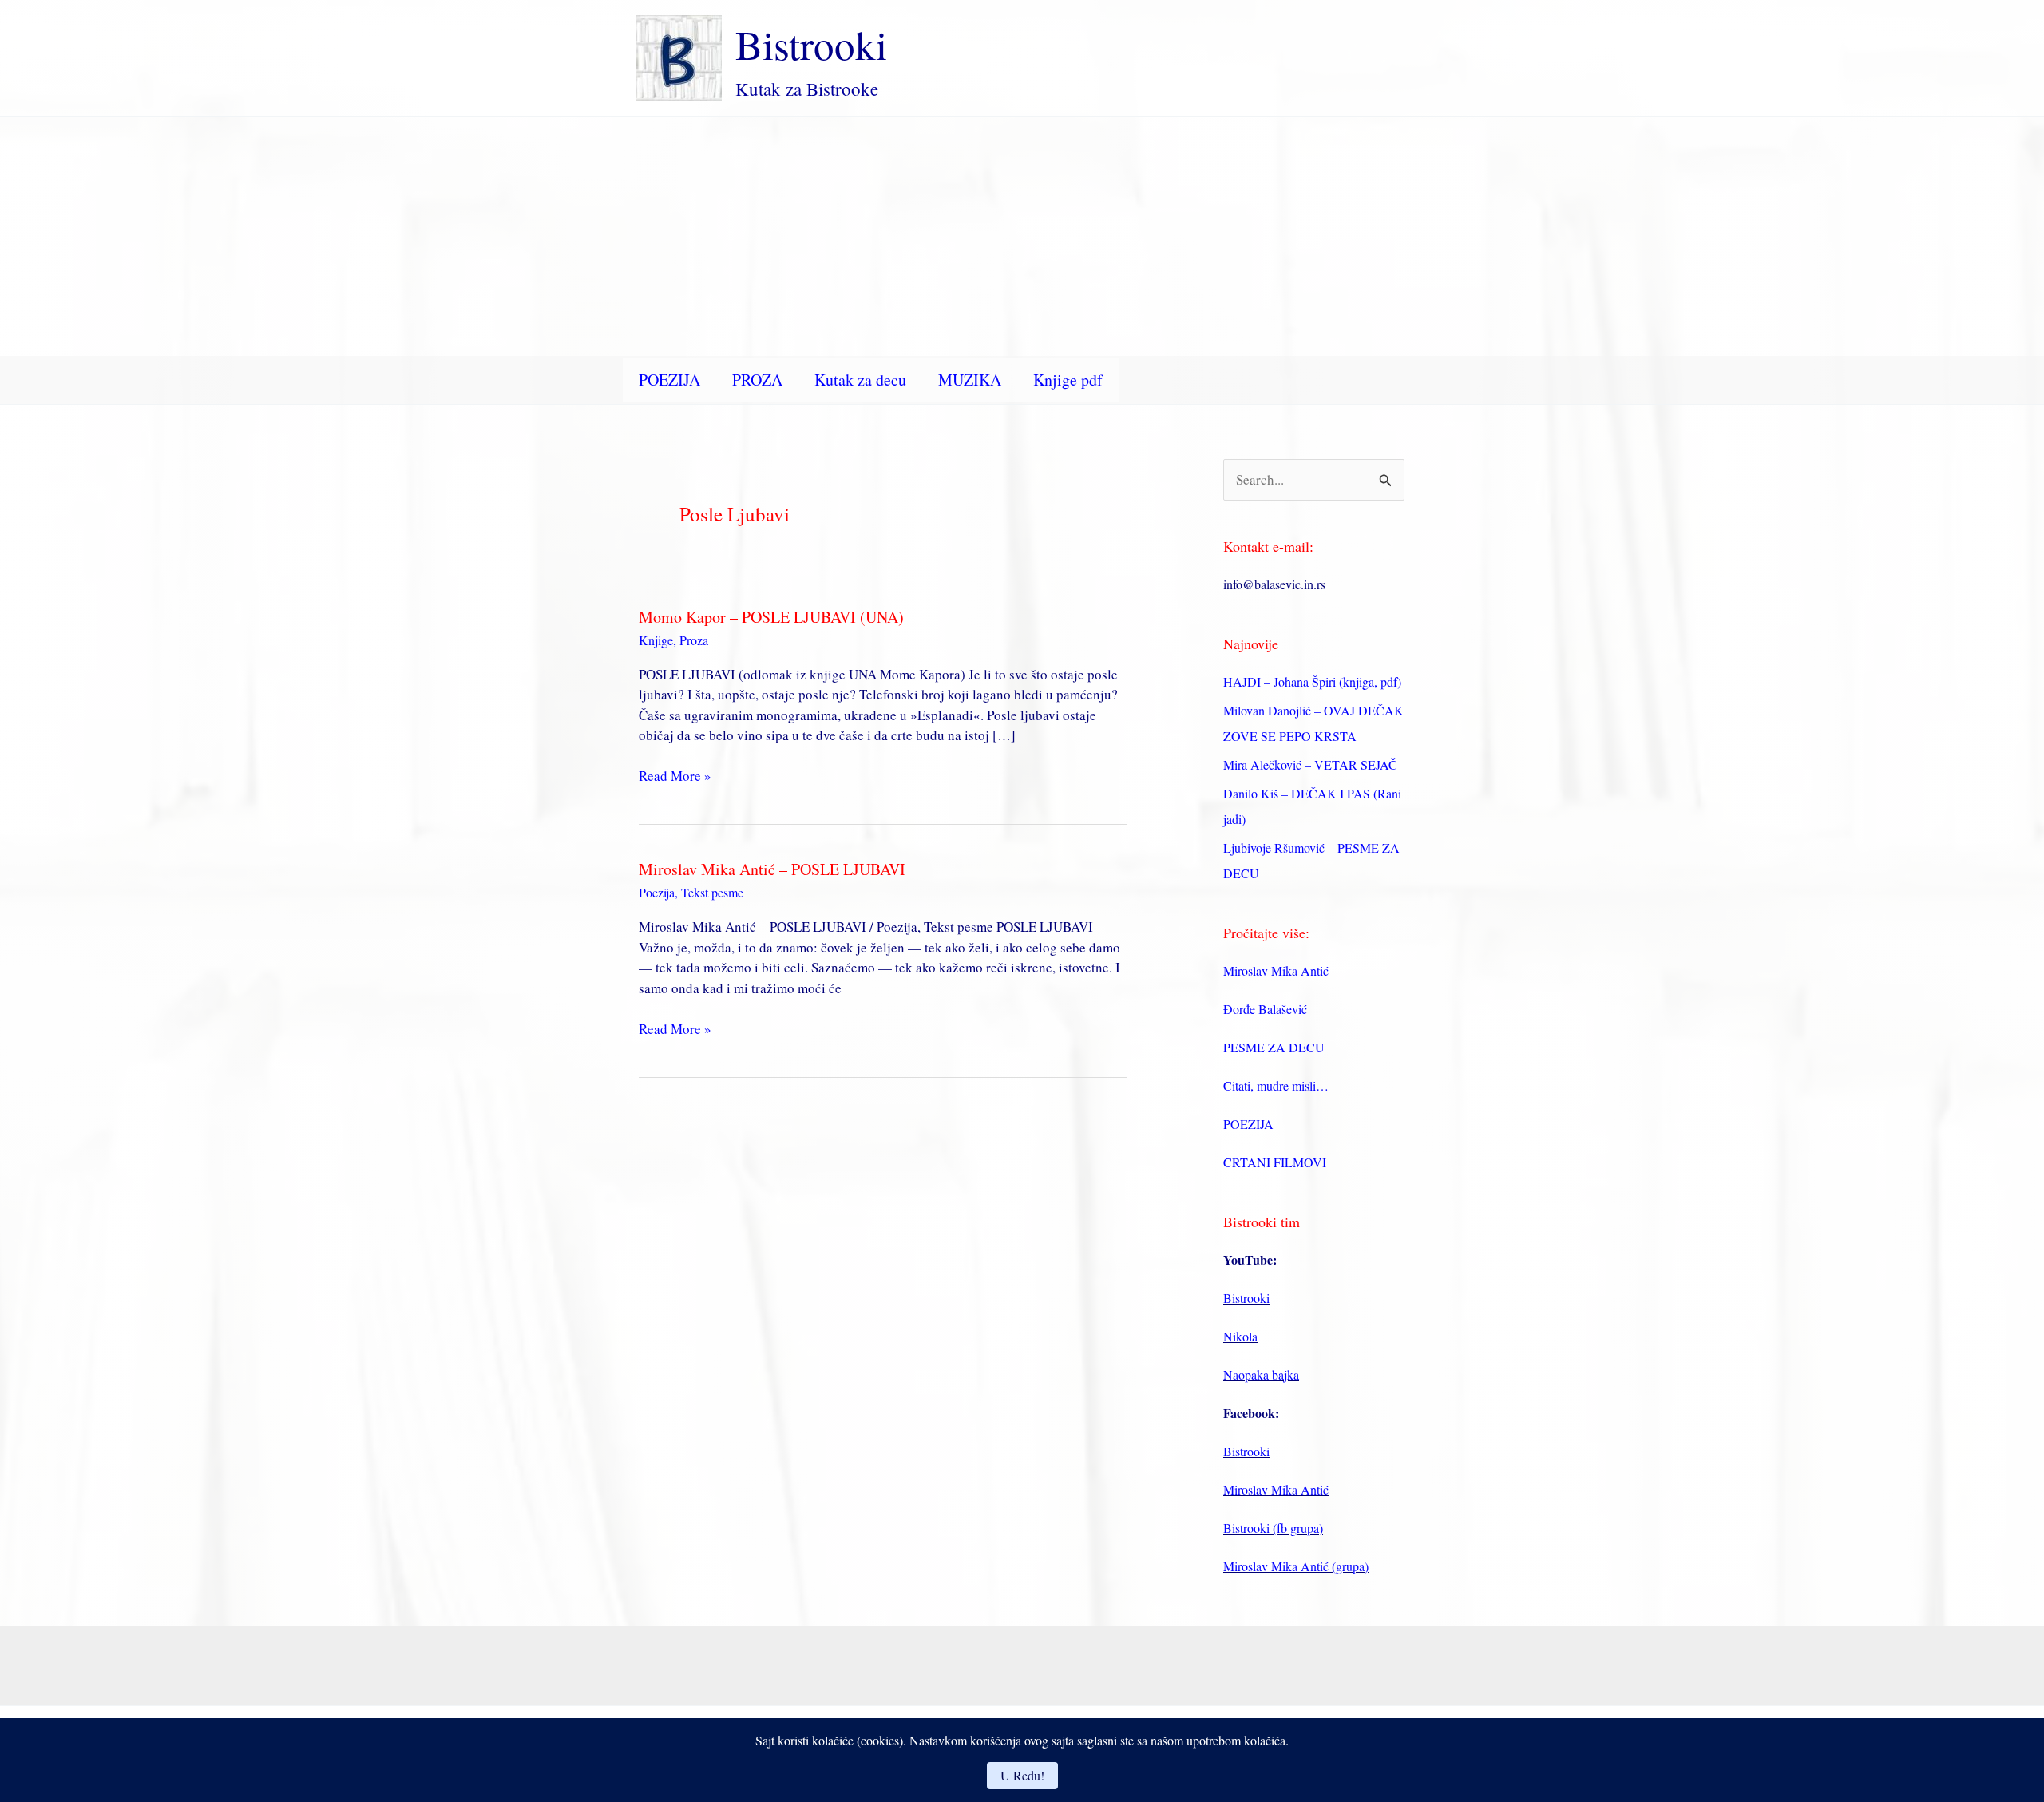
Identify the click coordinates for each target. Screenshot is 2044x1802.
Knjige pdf (1068, 380)
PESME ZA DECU (1274, 1047)
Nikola (1240, 1336)
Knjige (656, 640)
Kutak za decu (860, 380)
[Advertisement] (1022, 236)
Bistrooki (811, 44)
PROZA (757, 380)
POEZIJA (669, 380)
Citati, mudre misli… (1276, 1085)
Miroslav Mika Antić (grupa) (1296, 1566)
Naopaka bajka (1261, 1374)
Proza (694, 640)
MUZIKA (970, 380)
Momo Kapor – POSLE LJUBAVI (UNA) (771, 617)
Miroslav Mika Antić (1276, 970)
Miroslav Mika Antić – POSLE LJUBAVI (772, 869)
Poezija (657, 892)
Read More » (675, 776)
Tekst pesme (712, 892)
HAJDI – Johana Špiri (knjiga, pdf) (1312, 681)
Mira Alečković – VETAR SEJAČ (1310, 764)
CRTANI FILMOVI (1275, 1162)
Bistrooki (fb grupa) (1273, 1528)
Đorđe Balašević (1265, 1009)
